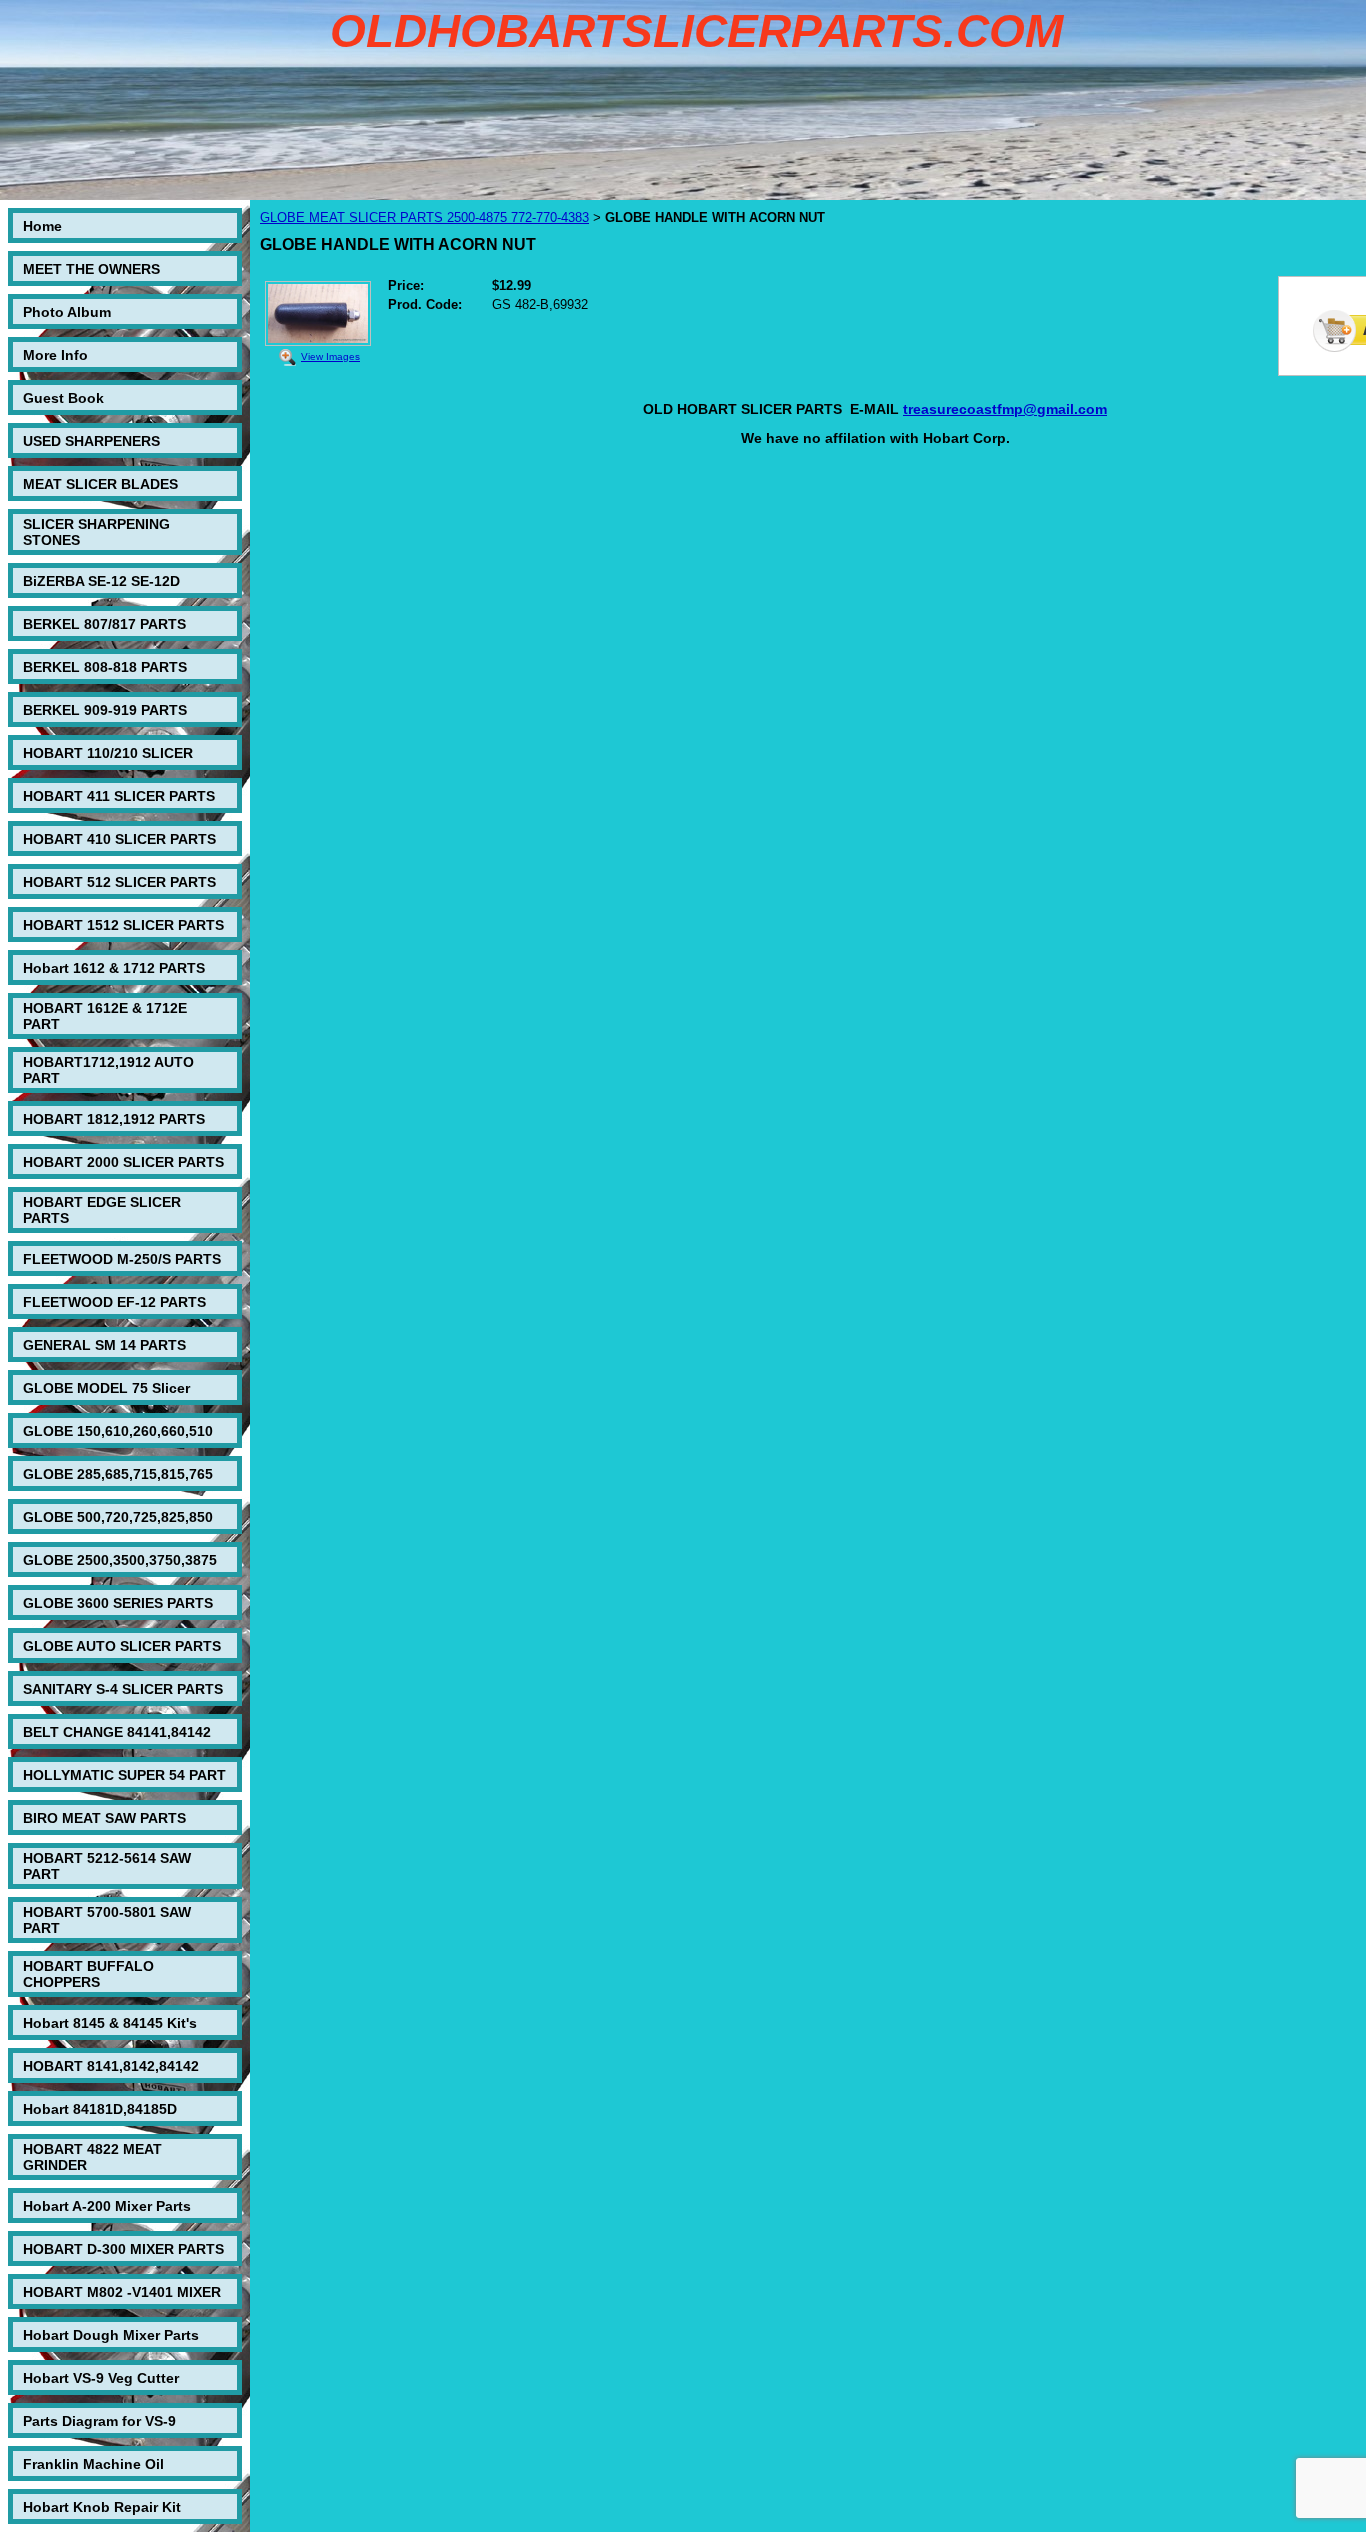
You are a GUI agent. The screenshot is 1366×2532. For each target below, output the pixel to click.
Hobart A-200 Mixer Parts (107, 2206)
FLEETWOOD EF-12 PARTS (114, 1302)
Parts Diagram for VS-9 (99, 2421)
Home (42, 226)
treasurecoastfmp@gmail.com (1005, 409)
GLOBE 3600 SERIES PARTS (118, 1603)
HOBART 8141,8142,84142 (111, 2066)
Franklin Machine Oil (93, 2464)
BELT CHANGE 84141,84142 (117, 1732)
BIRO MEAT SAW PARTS (104, 1818)
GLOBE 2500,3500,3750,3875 (120, 1560)
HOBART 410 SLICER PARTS (119, 839)
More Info (55, 355)
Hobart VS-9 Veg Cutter (101, 2378)
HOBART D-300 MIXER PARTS (123, 2249)
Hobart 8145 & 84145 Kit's (110, 2023)
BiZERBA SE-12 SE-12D (101, 581)
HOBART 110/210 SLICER (108, 753)
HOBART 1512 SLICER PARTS (123, 925)
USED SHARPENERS (91, 441)
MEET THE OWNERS (91, 269)
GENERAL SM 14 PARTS (104, 1345)
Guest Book (63, 398)
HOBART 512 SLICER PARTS (119, 882)
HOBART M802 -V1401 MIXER (122, 2292)
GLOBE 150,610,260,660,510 (118, 1431)
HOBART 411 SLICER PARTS (119, 796)
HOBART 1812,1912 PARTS (114, 1119)
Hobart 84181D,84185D (100, 2109)
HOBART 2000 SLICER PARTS (123, 1162)
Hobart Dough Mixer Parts (111, 2335)
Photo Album (67, 312)
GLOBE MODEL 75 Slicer (106, 1388)
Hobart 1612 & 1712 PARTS (114, 968)
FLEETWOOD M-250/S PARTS (122, 1259)
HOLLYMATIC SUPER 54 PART (124, 1775)
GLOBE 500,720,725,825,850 (118, 1517)
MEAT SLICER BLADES (100, 484)
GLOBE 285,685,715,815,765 (118, 1474)
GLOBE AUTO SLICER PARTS (122, 1646)
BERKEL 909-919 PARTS (105, 710)
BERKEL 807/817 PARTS (104, 624)
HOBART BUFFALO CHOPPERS (88, 1974)
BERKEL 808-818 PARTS (105, 667)
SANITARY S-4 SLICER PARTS (123, 1689)
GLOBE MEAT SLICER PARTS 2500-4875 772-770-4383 (424, 217)
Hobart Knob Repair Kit (102, 2507)
